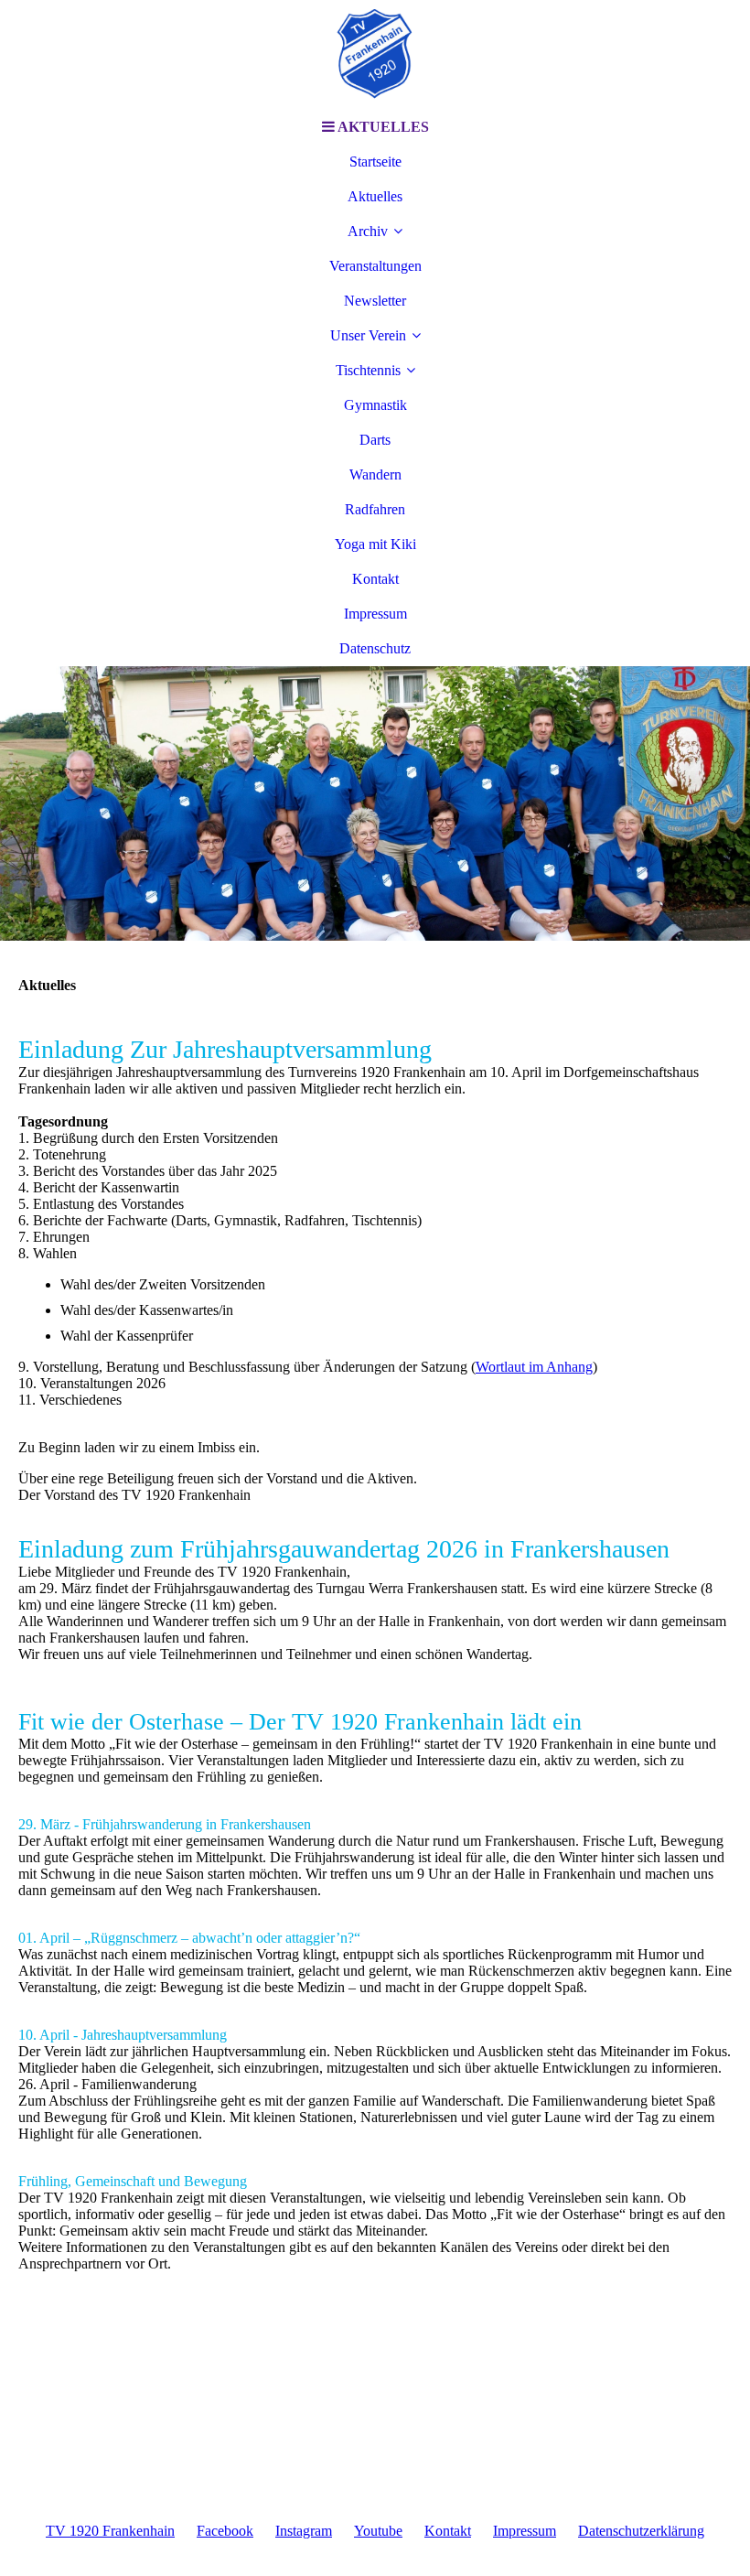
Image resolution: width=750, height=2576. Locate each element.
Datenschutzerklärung (641, 2531)
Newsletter (375, 301)
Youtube (378, 2531)
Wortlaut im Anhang (534, 1367)
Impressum (375, 614)
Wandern (375, 474)
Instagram (304, 2531)
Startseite (375, 162)
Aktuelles (375, 196)
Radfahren (375, 509)
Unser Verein (368, 335)
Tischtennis (368, 370)
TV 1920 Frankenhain (110, 2531)
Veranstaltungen (375, 266)
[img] (375, 55)
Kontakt (375, 579)
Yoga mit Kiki (375, 544)
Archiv (368, 231)
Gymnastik (375, 405)
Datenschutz (375, 648)
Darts (375, 440)
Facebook (225, 2531)
